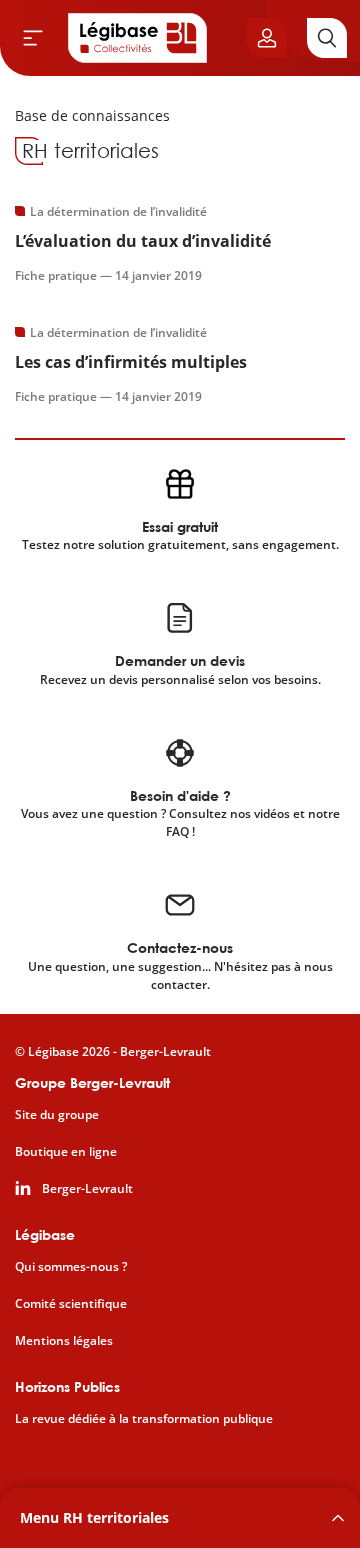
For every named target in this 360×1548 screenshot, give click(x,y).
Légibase (45, 1234)
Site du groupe (57, 1115)
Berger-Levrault (87, 1189)
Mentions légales (64, 1341)
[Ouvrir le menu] (33, 38)
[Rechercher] (327, 38)
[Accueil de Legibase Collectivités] (138, 38)
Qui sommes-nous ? (71, 1267)
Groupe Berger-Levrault (92, 1082)
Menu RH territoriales (94, 1517)
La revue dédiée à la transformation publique (144, 1419)
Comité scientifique (71, 1304)
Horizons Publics (67, 1386)
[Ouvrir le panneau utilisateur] (267, 38)
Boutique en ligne (66, 1152)
